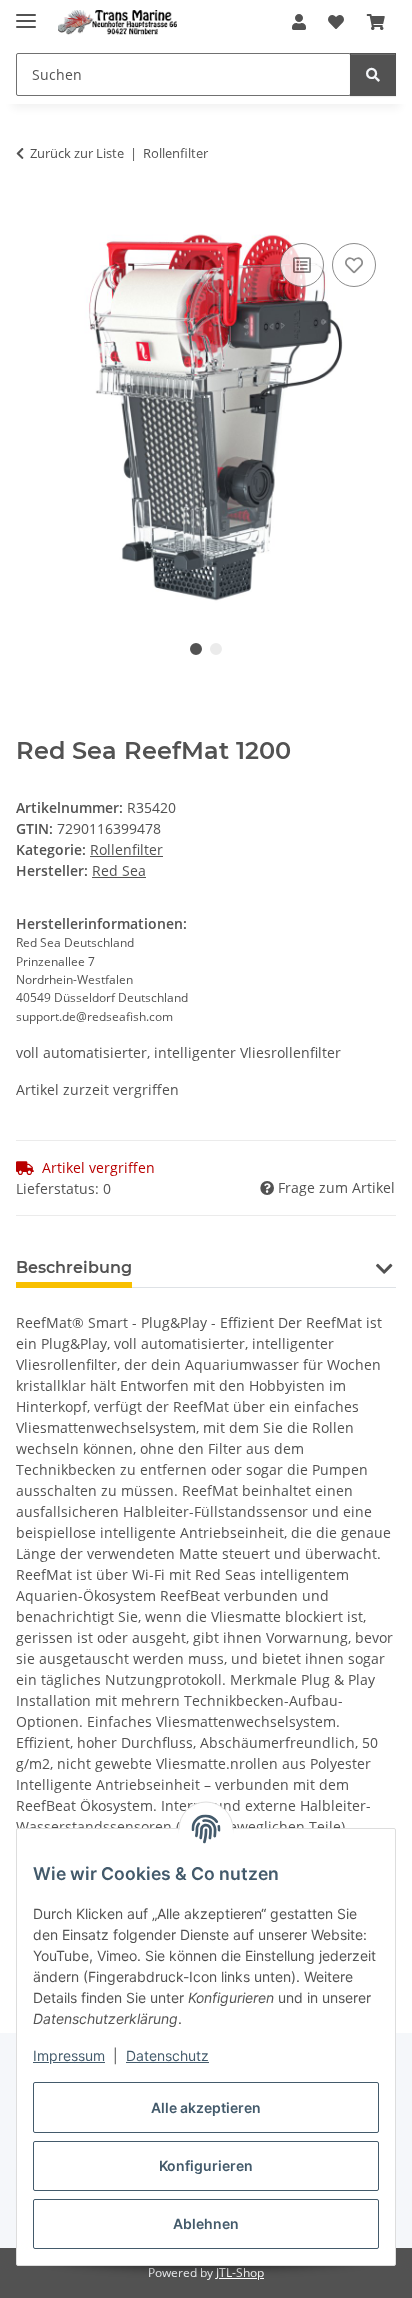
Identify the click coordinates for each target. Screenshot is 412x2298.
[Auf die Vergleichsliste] (302, 265)
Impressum (69, 2055)
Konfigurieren (206, 2165)
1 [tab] (196, 649)
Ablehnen (206, 2223)
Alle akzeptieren (206, 2107)
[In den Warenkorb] (32, 216)
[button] (299, 22)
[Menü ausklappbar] (26, 12)
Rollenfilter (126, 849)
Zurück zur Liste (77, 153)
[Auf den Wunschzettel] (354, 265)
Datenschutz (167, 2055)
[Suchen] (373, 74)
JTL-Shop (240, 2272)
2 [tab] (216, 649)
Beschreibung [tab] (74, 1267)
